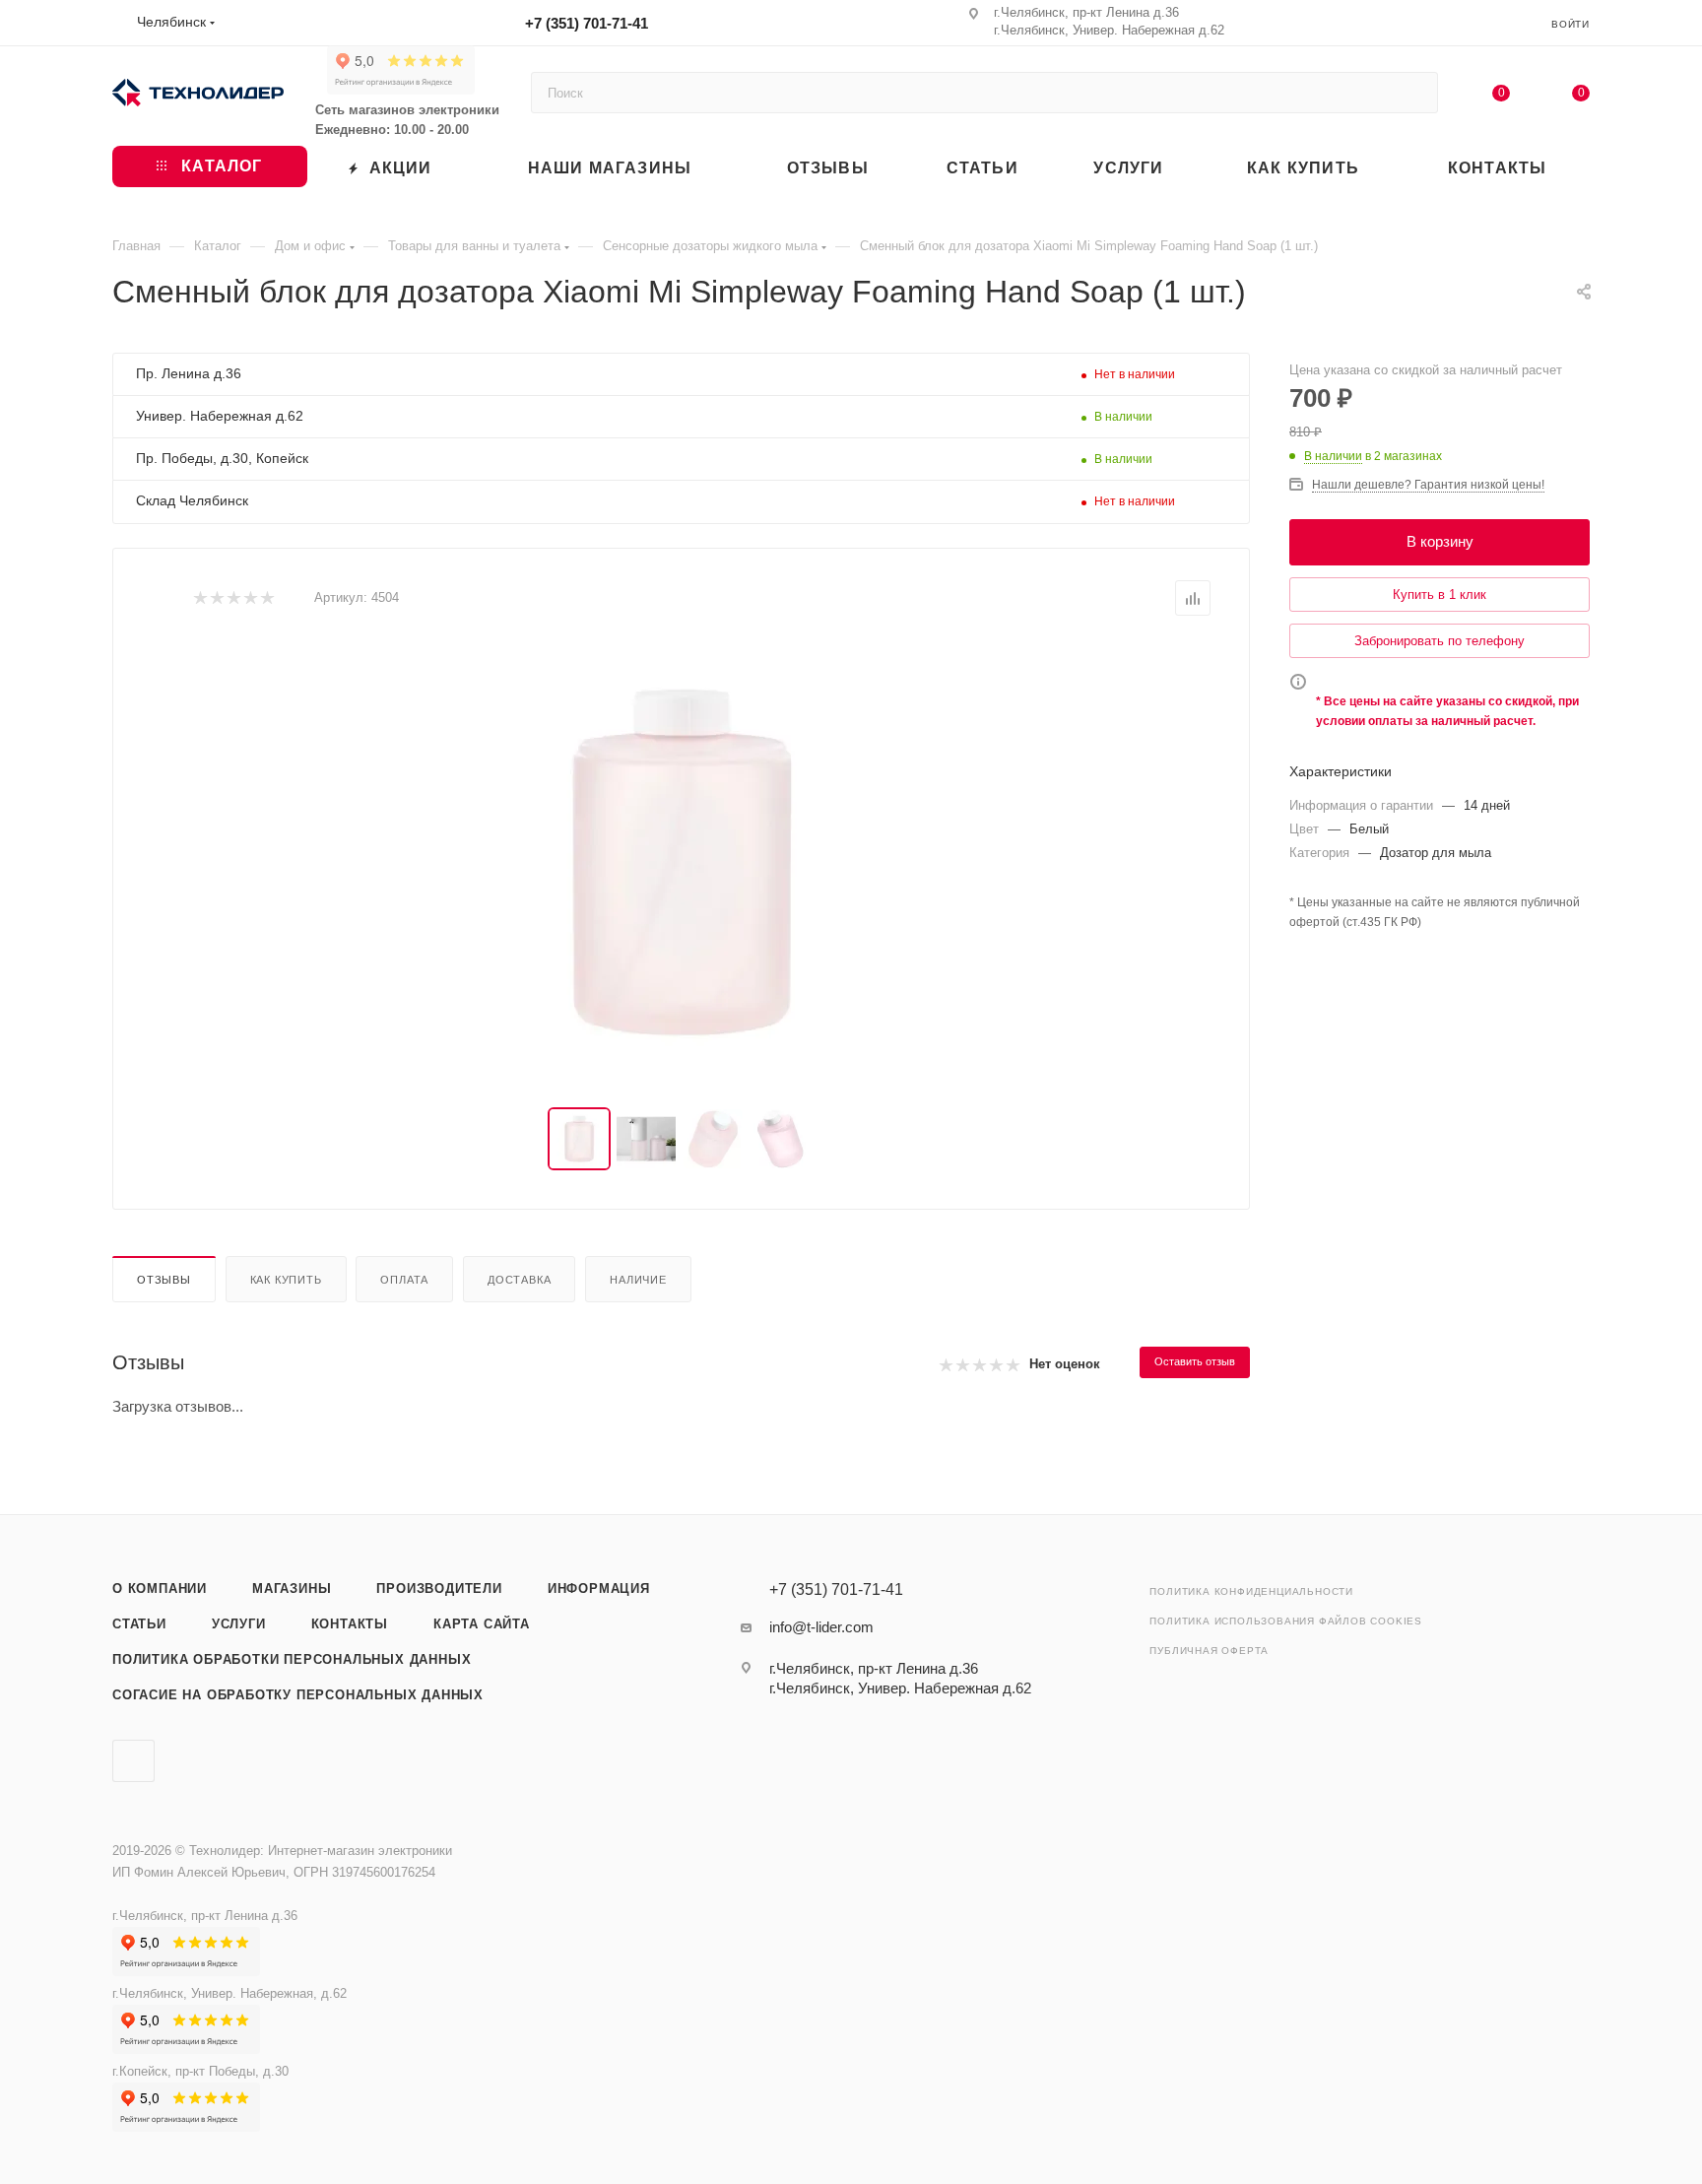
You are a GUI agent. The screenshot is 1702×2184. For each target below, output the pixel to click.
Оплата (404, 1280)
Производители (439, 1588)
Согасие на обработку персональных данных (298, 1695)
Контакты (350, 1624)
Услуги (239, 1624)
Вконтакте (133, 1761)
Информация (599, 1588)
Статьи (139, 1624)
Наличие (638, 1280)
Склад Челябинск (192, 500)
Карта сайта (482, 1624)
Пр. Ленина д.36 (189, 373)
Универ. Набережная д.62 (220, 416)
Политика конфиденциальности (1251, 1591)
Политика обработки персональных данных (292, 1659)
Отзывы (164, 1280)
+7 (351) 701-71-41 (587, 23)
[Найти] (1414, 93)
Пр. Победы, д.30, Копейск (222, 458)
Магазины (292, 1588)
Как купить (286, 1280)
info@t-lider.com (821, 1627)
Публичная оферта (1209, 1651)
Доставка (519, 1280)
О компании (160, 1588)
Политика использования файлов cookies (1286, 1621)
